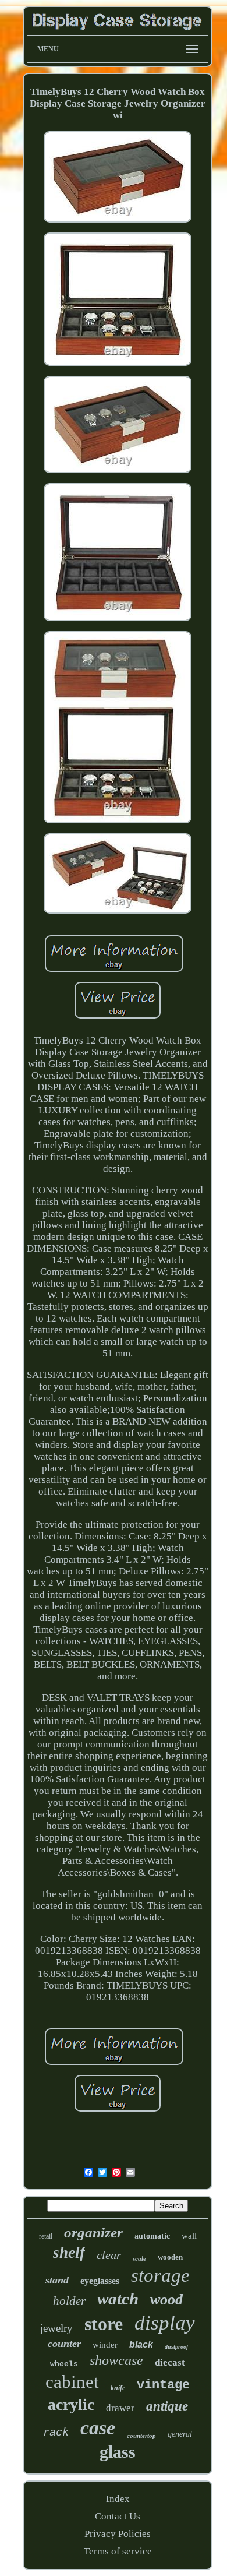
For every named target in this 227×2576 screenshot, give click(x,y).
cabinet (72, 2382)
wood (166, 2300)
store (104, 2324)
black (141, 2344)
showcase (116, 2360)
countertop (141, 2436)
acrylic (71, 2404)
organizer (93, 2233)
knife (118, 2388)
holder (69, 2301)
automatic (152, 2236)
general (180, 2434)
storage (160, 2275)
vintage (163, 2385)
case (98, 2428)
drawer (120, 2408)
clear (109, 2255)
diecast (170, 2362)
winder (105, 2345)
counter (64, 2344)
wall (189, 2236)
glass (118, 2452)
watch (118, 2299)
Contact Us (118, 2516)
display (165, 2323)
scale (139, 2258)
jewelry (56, 2328)
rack (56, 2433)
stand (57, 2280)
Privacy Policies (118, 2534)
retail (46, 2236)
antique (167, 2406)
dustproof (176, 2347)
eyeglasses (100, 2281)
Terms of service (118, 2551)
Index (118, 2499)
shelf (69, 2253)
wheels (64, 2364)
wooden (170, 2257)
